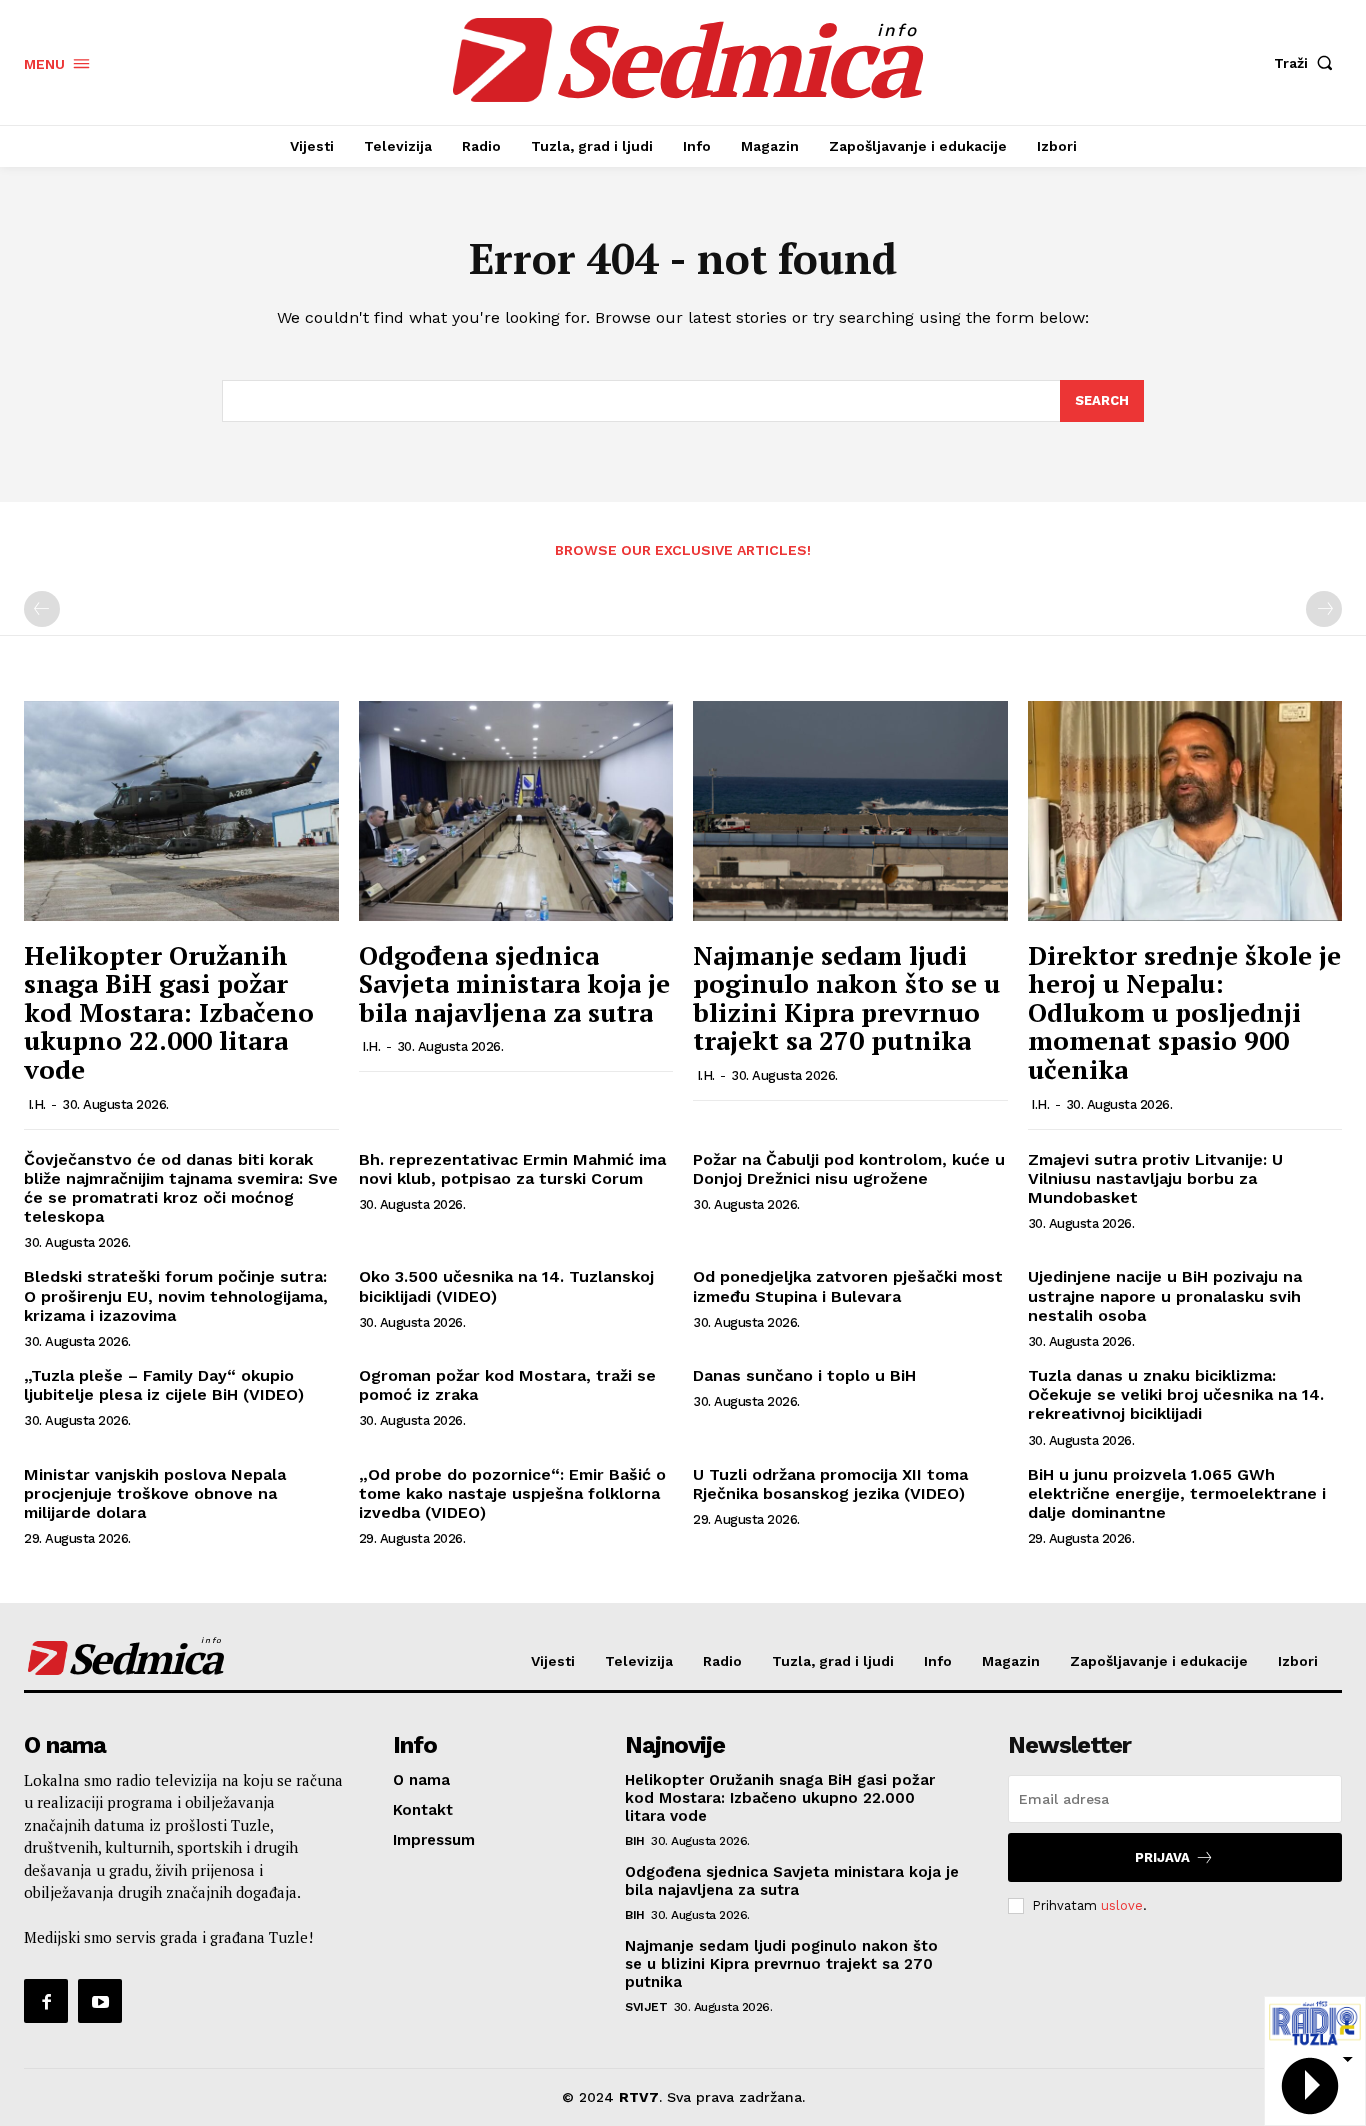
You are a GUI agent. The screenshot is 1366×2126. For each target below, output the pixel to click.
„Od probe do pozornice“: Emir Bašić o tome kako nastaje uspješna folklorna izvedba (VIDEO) (512, 1493)
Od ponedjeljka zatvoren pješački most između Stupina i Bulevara (848, 1286)
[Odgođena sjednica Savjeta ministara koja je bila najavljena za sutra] (516, 811)
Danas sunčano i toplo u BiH (804, 1375)
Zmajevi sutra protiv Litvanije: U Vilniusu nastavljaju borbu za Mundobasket (1155, 1178)
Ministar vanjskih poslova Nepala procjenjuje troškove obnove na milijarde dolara (155, 1493)
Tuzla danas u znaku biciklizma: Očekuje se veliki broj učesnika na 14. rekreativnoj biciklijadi (1176, 1394)
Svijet (646, 2007)
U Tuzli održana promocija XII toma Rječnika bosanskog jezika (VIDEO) (830, 1484)
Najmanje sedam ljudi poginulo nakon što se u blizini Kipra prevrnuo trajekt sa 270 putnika (846, 998)
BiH (635, 1841)
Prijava (1162, 1857)
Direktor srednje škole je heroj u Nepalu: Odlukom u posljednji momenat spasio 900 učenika (1184, 1012)
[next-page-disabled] (1324, 609)
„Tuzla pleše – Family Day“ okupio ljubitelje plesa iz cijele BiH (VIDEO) (164, 1385)
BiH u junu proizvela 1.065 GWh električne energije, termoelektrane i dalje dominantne (1177, 1493)
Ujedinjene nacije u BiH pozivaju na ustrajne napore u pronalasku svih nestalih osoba (1165, 1295)
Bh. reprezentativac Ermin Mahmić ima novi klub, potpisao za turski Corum (512, 1169)
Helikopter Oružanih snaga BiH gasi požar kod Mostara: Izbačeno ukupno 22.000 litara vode (169, 1012)
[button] (1308, 63)
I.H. (37, 1104)
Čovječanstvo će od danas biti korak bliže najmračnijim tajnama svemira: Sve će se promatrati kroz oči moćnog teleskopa (181, 1188)
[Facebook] (46, 2001)
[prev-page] (42, 609)
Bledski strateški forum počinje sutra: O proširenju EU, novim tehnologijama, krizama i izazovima (176, 1295)
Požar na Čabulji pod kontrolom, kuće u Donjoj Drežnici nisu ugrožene (849, 1169)
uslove (1122, 1905)
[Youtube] (100, 2001)
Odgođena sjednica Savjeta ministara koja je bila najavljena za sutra (514, 983)
